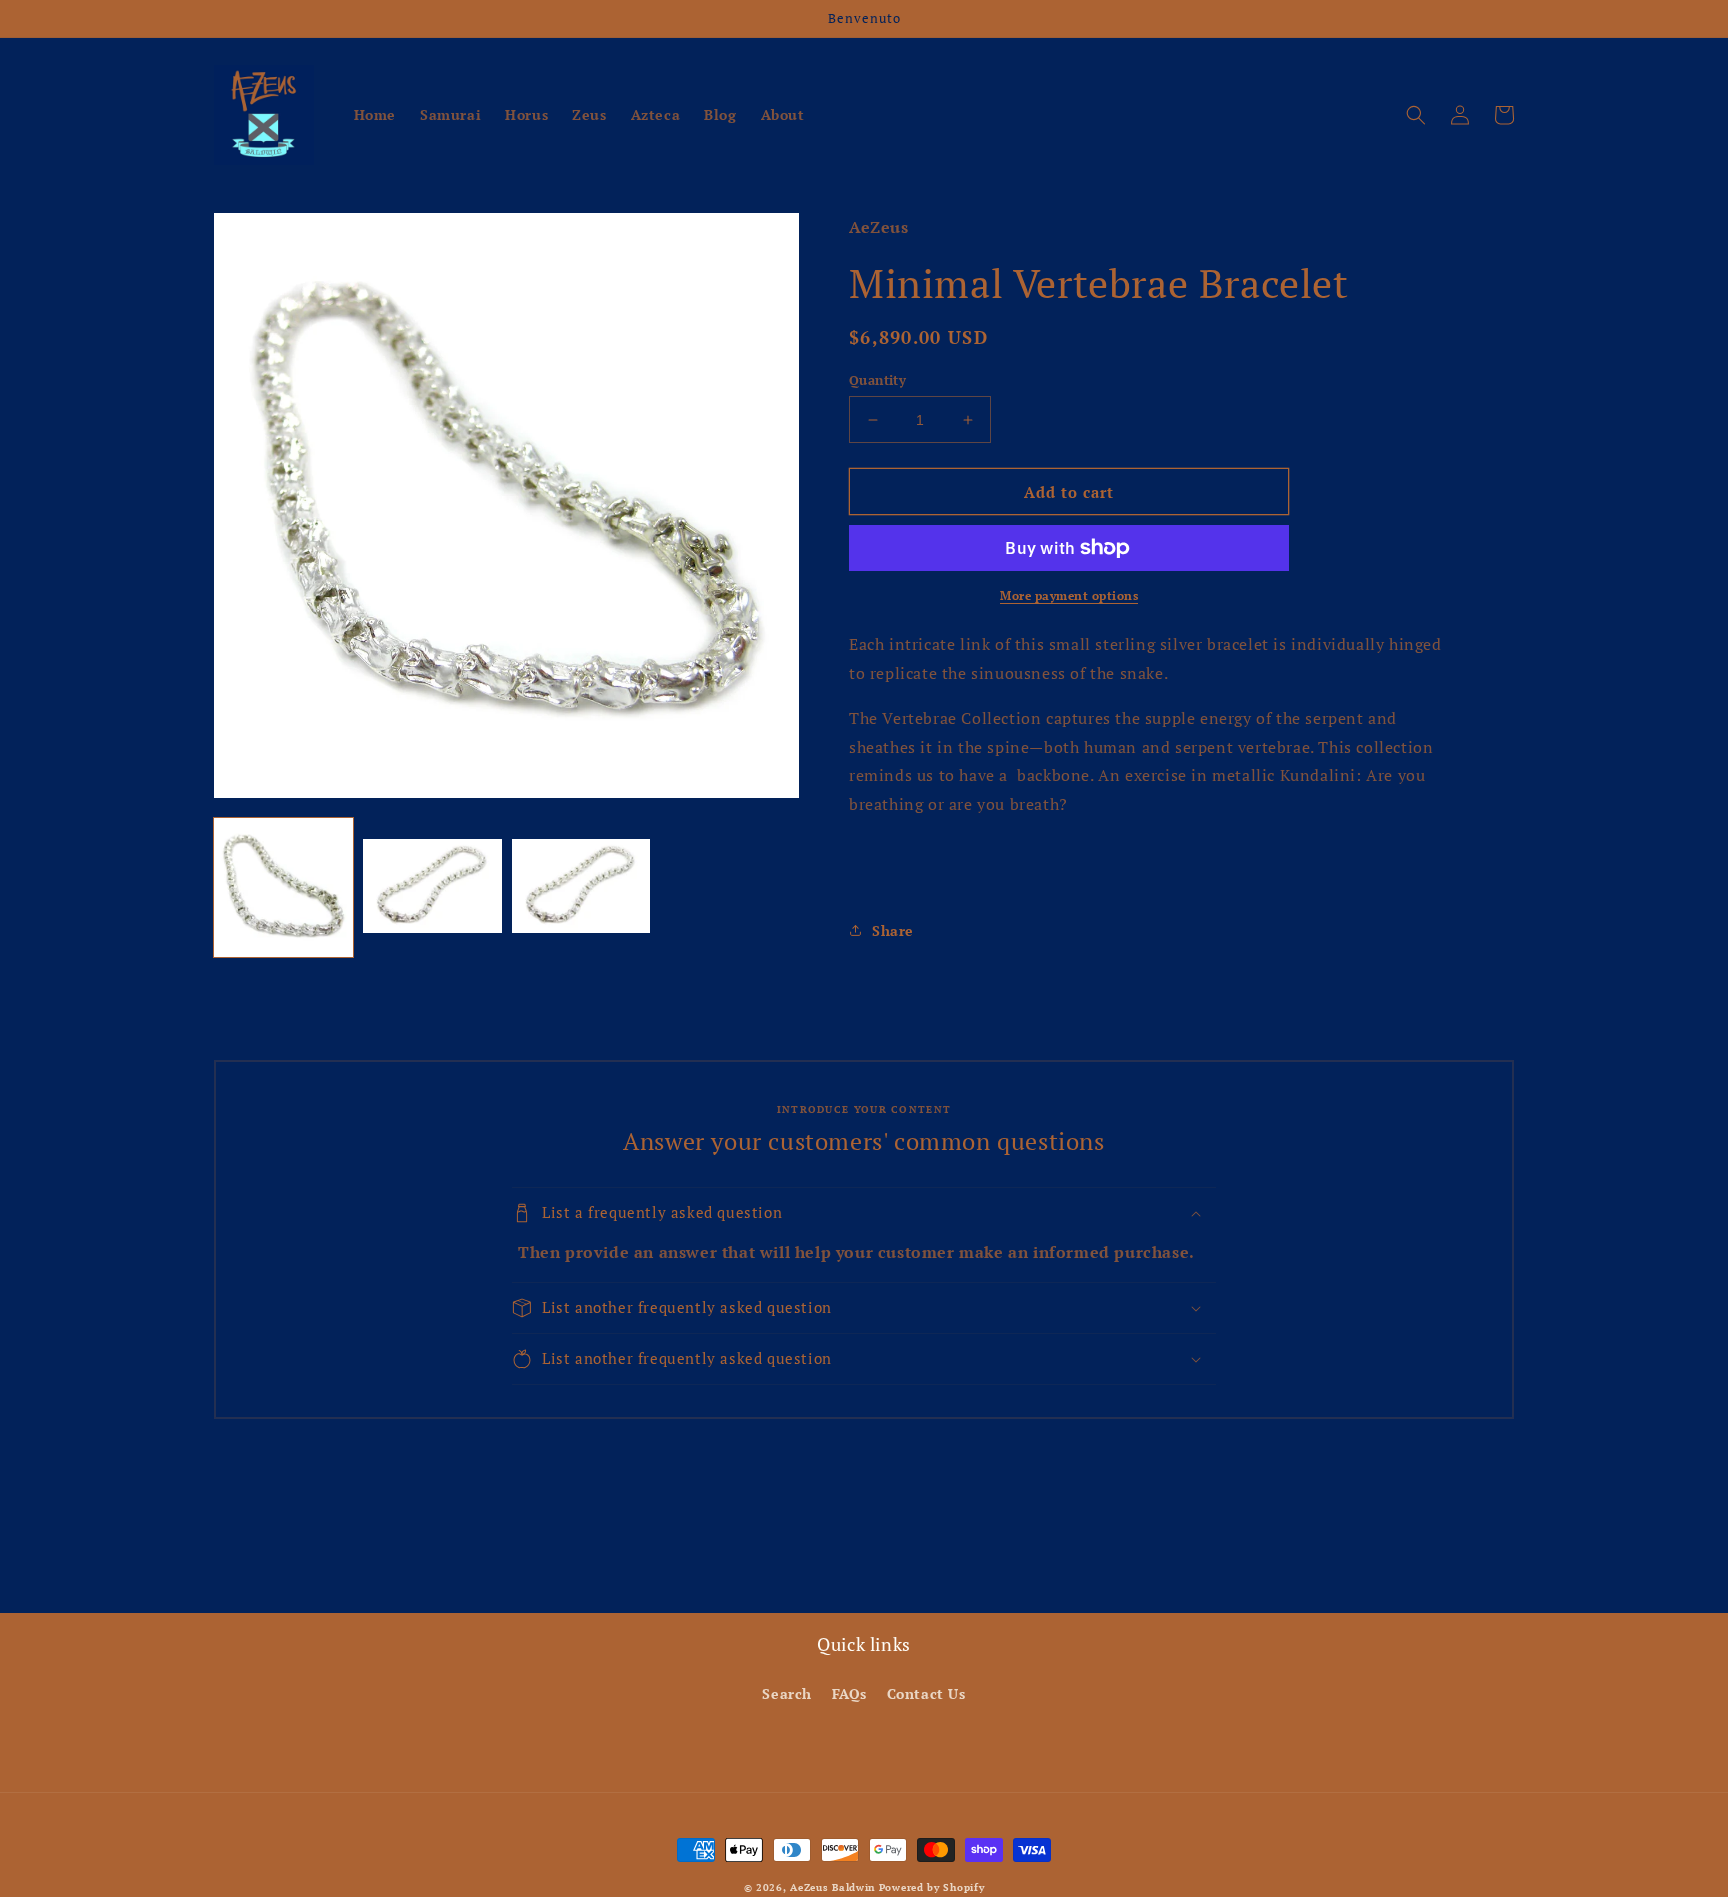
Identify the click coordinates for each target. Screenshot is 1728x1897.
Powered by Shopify (932, 1887)
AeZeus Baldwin (832, 1887)
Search (787, 1693)
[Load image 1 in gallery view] (283, 887)
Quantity (877, 380)
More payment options (1069, 595)
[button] (1416, 115)
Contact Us (926, 1693)
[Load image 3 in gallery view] (581, 887)
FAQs (849, 1693)
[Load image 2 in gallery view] (432, 887)
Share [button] (893, 930)
